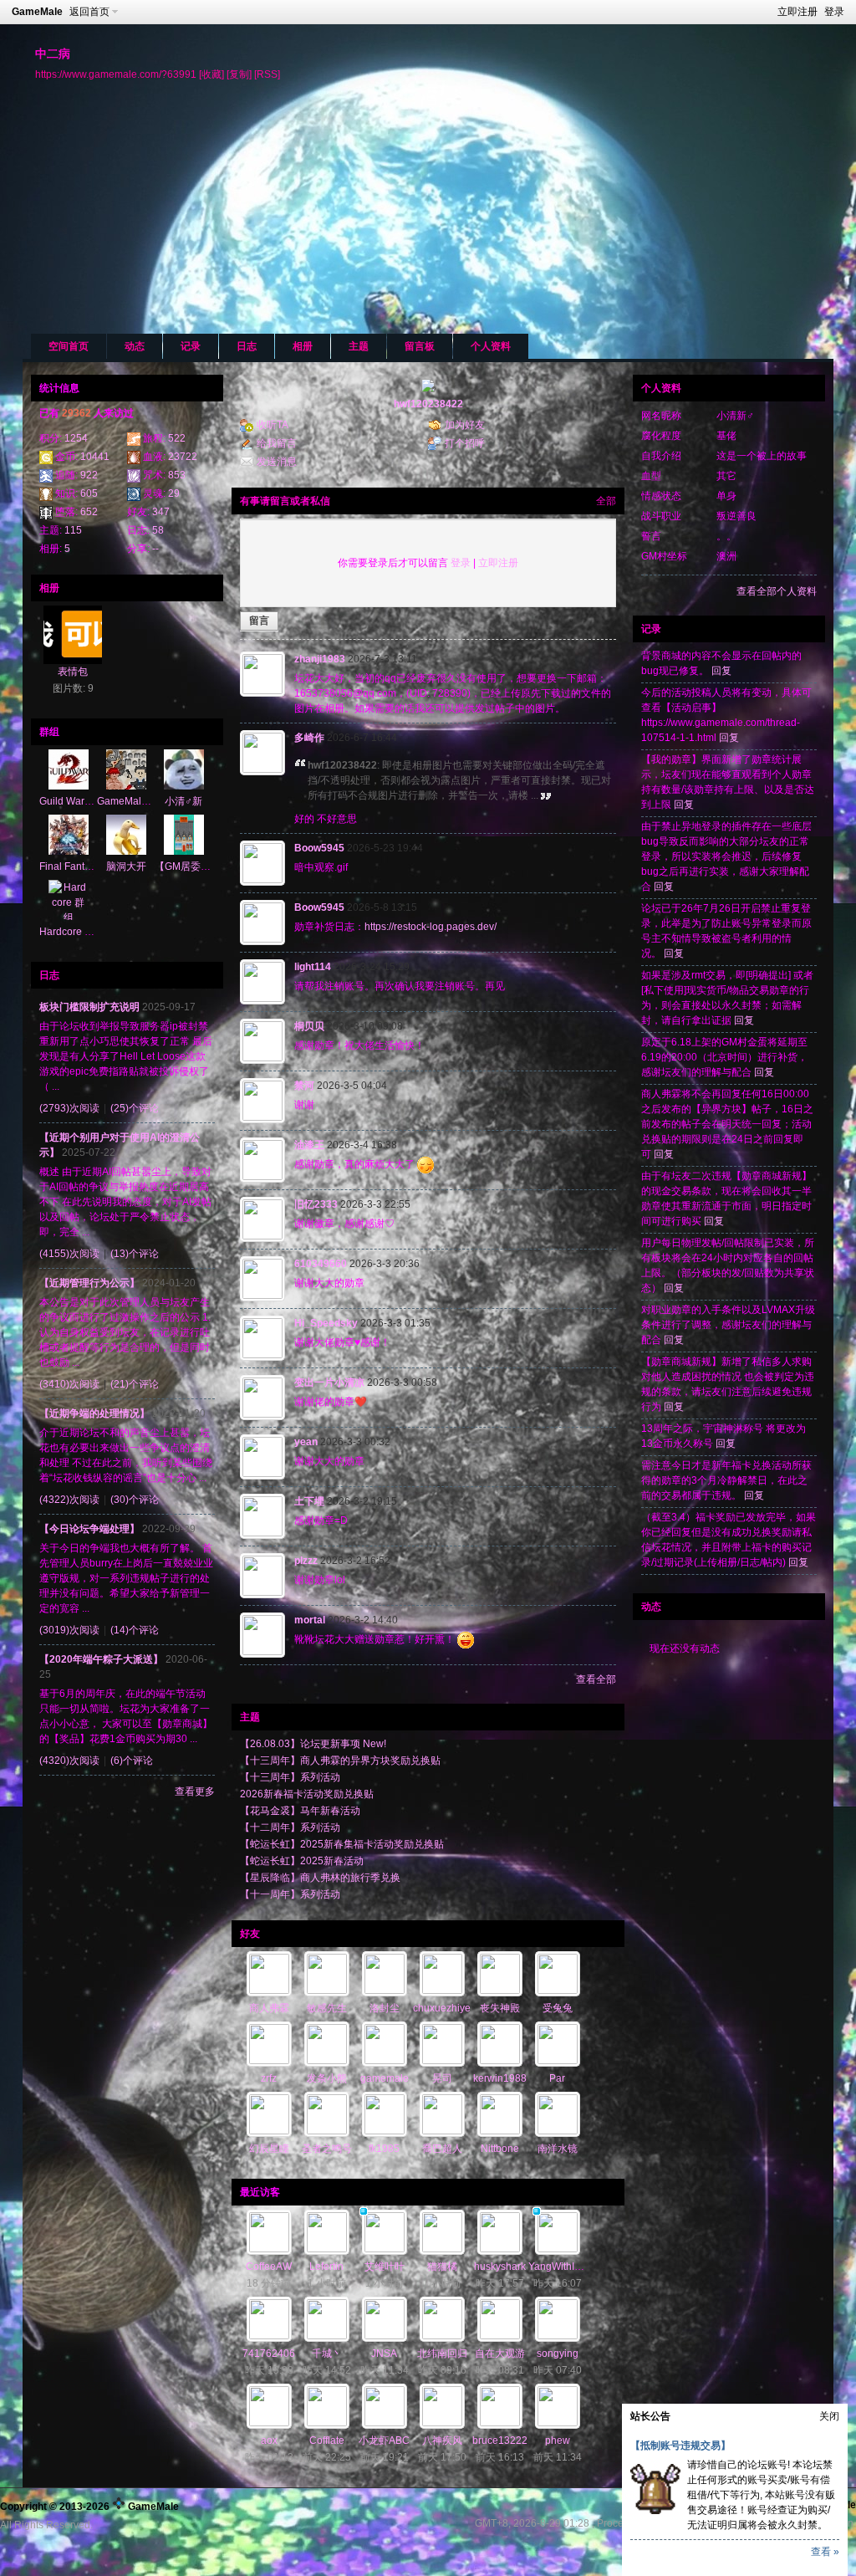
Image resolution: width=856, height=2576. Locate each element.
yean (306, 1442)
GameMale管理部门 (142, 801)
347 (161, 512)
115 (73, 530)
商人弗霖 (269, 2008)
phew (558, 2441)
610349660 (321, 1264)
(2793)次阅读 (69, 1108)
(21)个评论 (135, 1384)
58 (158, 530)
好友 (250, 1934)
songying (558, 2354)
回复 (721, 671)
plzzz (306, 1561)
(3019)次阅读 (69, 1630)
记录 (191, 346)
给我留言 (277, 443)
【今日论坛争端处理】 (89, 1529)
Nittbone (500, 2149)
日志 (247, 346)
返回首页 (89, 12)
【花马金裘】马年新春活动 (300, 1811)
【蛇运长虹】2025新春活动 (302, 1861)
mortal (310, 1620)
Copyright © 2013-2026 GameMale (89, 2507)
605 (89, 493)
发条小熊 (327, 2078)
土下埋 (309, 1501)
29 (174, 493)
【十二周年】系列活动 (290, 1827)
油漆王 (309, 1145)
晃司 (442, 2078)
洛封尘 (385, 2008)
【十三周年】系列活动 (290, 1777)
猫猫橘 (442, 2267)
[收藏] (211, 74)
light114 (313, 967)
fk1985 (384, 2149)
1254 (76, 438)
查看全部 (596, 1679)
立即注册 (797, 12)
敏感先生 (327, 2008)
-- (155, 549)
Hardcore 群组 (72, 932)
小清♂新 (183, 801)
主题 (359, 346)
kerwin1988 (500, 2078)
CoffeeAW (269, 2267)
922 (89, 475)
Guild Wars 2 (69, 801)
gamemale (385, 2078)
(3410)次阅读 (69, 1384)
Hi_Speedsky (326, 1323)
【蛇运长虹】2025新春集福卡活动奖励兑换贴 (342, 1844)
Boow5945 (319, 848)
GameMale (37, 12)
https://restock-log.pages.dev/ (431, 927)
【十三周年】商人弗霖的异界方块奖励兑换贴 (340, 1761)
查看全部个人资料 (777, 591)
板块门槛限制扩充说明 (89, 1007)
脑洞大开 (126, 866)
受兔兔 (558, 2008)
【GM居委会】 (188, 866)
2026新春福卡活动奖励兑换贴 (307, 1794)
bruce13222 (500, 2441)
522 (177, 438)
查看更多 (195, 1791)
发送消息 (277, 462)
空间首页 (69, 346)
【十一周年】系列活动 (290, 1894)
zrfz (269, 2078)
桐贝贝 (309, 1026)
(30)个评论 (135, 1500)
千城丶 (327, 2354)
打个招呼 (465, 443)
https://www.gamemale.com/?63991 (116, 74)
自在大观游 (500, 2354)
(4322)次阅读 (69, 1500)
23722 (183, 457)
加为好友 (465, 425)
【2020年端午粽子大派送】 (101, 1659)
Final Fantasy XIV (79, 866)
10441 (95, 457)
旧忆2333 (316, 1204)
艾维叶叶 (385, 2267)
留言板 (420, 346)
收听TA (273, 425)
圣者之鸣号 (327, 2149)
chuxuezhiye (442, 2008)
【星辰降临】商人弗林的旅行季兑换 (320, 1878)
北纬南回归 (442, 2354)
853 (177, 475)
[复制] (239, 74)
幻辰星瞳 (269, 2149)
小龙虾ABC (384, 2441)
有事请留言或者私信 (285, 501)
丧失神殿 (500, 2008)
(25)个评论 (135, 1108)
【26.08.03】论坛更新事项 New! (313, 1744)
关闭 (829, 2416)
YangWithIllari (560, 2267)
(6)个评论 (132, 1761)
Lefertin (326, 2267)
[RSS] (267, 74)
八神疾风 (442, 2441)
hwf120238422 (428, 404)
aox (269, 2441)
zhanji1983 (320, 659)
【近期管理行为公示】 (89, 1283)
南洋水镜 (558, 2149)
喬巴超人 (442, 2149)
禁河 (304, 1086)
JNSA (384, 2354)
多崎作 (309, 738)
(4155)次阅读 (69, 1254)
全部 (606, 501)
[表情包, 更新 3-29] (73, 635)
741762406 (269, 2354)
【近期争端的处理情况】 (94, 1413)
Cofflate (327, 2441)
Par (557, 2078)
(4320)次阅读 (69, 1761)
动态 (135, 346)
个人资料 (491, 346)
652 (89, 512)
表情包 (73, 672)
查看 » (825, 2552)
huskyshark (500, 2267)
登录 (834, 12)
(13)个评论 (135, 1254)
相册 (303, 346)
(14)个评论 (135, 1630)
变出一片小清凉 (329, 1383)
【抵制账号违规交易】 (680, 2446)
